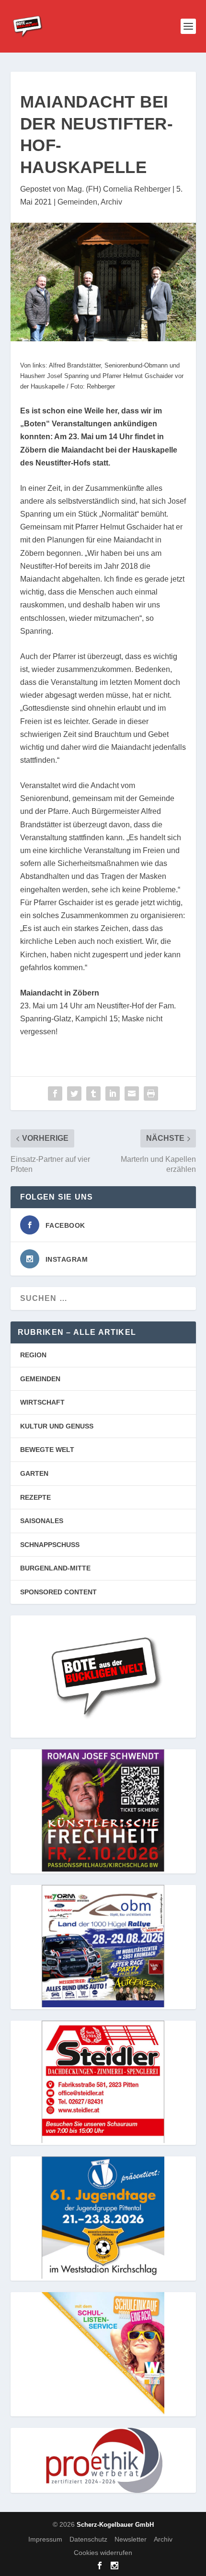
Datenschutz (88, 2539)
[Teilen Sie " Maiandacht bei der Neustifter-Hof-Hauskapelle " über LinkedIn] (113, 1093)
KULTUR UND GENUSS (57, 1426)
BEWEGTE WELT (47, 1450)
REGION (33, 1355)
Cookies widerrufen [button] (103, 2553)
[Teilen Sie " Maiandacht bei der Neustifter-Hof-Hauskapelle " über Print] (151, 1093)
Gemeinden (77, 202)
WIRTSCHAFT (42, 1402)
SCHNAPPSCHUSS (50, 1545)
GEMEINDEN (40, 1379)
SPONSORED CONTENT (58, 1592)
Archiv (111, 202)
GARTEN (34, 1473)
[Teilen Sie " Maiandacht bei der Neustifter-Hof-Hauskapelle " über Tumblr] (93, 1093)
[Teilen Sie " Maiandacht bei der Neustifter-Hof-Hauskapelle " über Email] (132, 1093)
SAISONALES (42, 1521)
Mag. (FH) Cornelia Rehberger (119, 189)
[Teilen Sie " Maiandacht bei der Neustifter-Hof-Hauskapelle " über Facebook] (55, 1093)
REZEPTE (35, 1497)
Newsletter (131, 2539)
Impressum (45, 2539)
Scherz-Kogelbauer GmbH (115, 2525)
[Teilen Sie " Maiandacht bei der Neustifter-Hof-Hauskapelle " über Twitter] (74, 1093)
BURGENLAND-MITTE (55, 1568)
